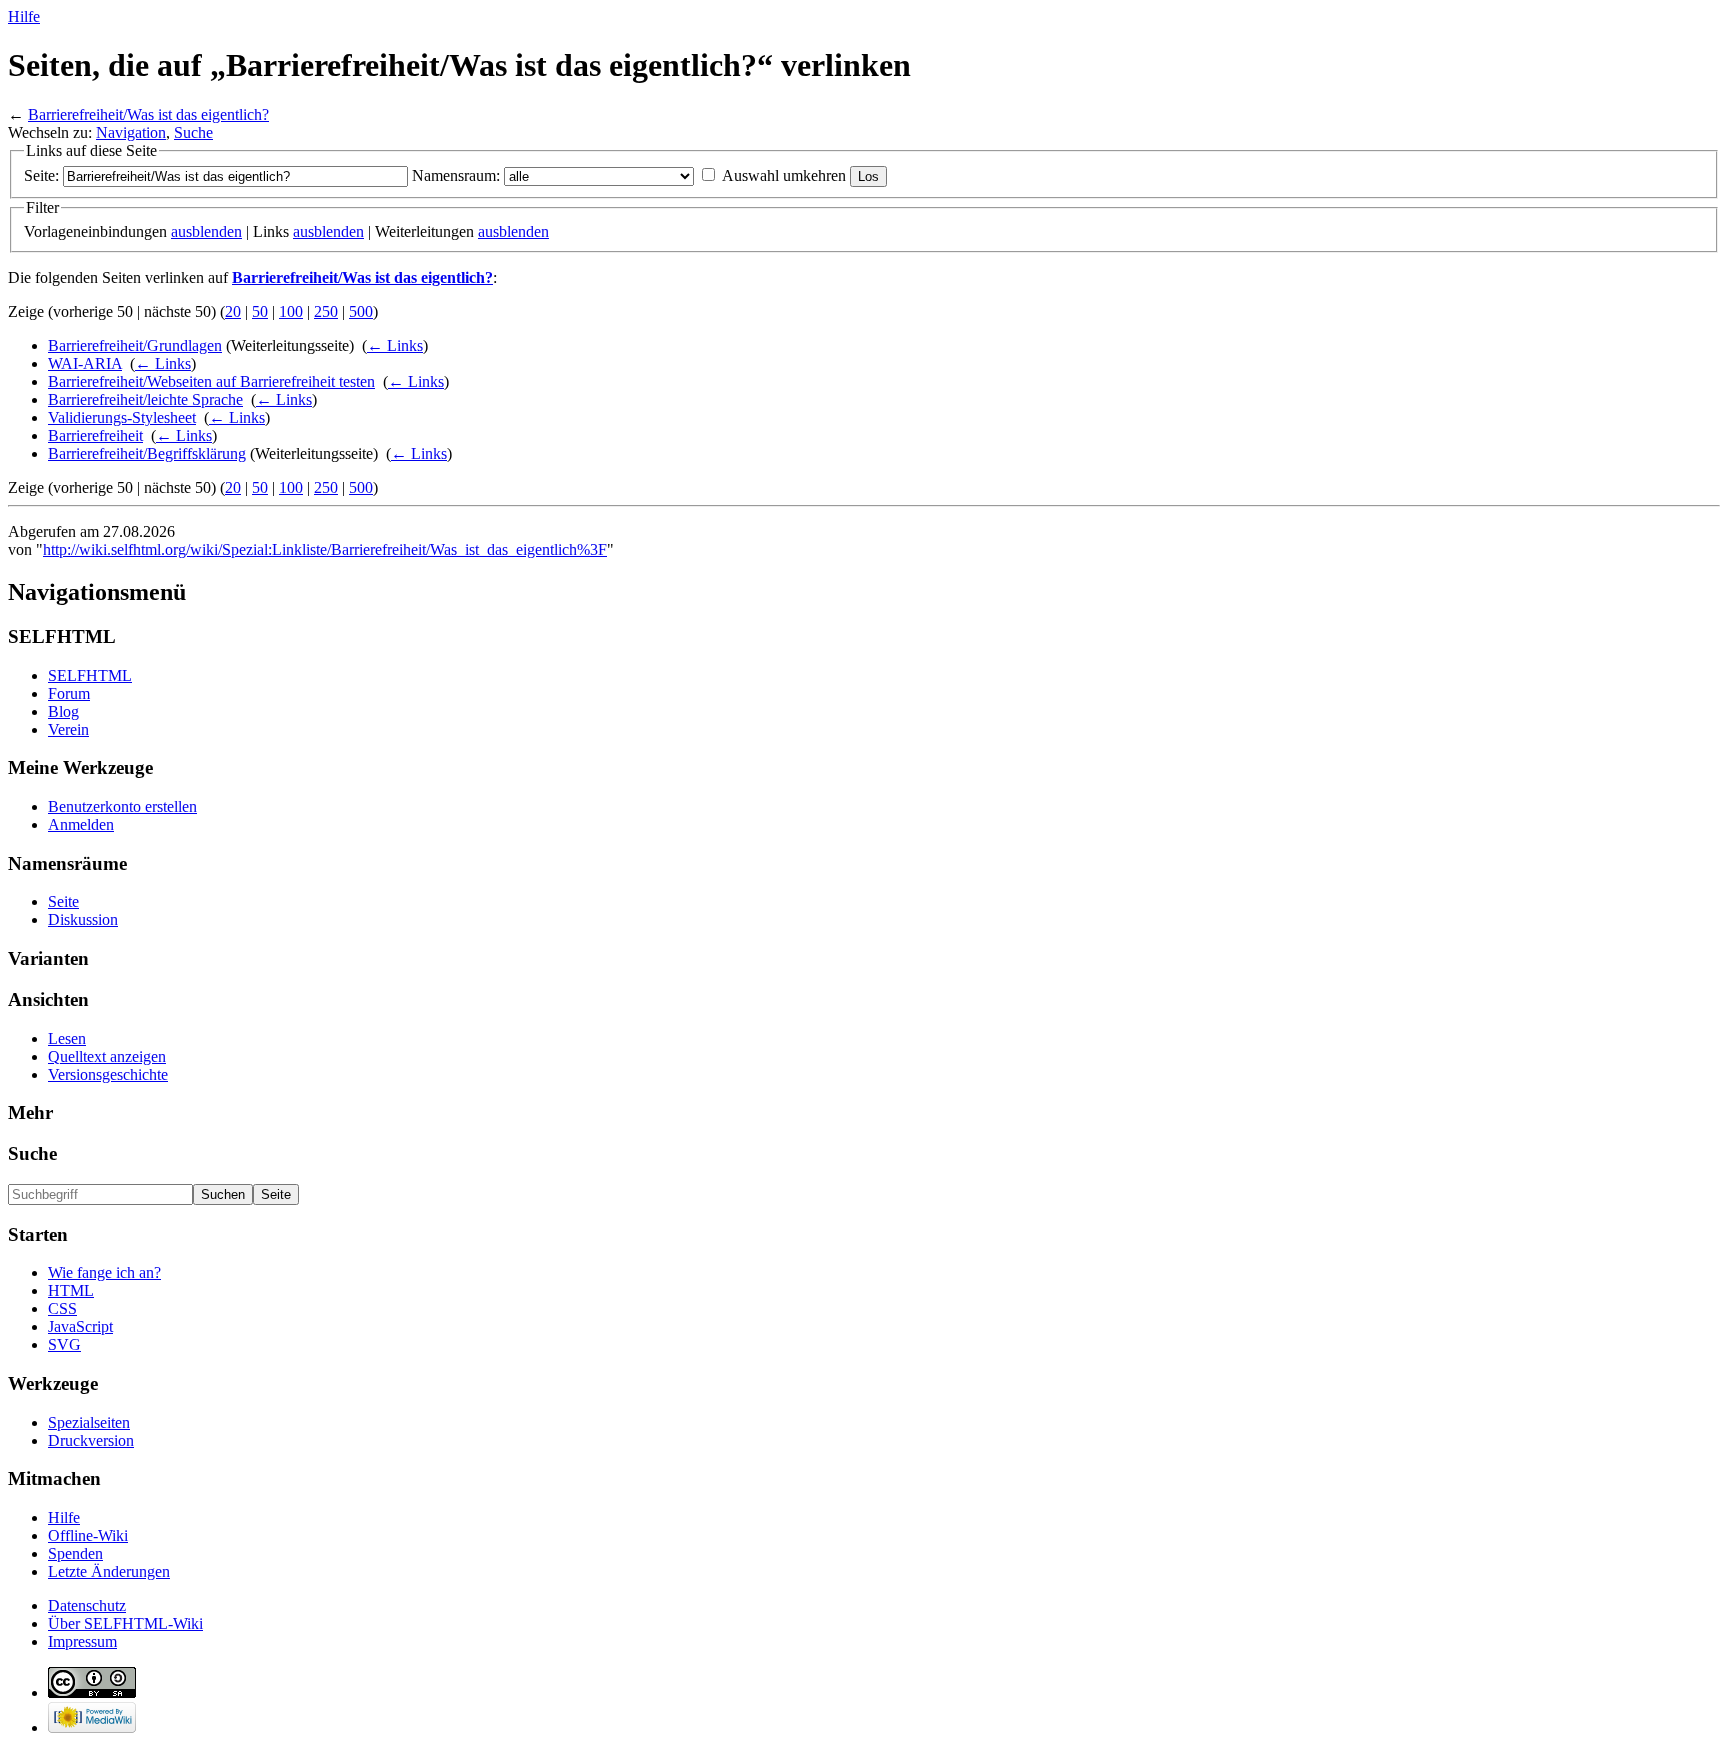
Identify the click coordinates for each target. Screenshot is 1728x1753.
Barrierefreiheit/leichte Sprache (145, 399)
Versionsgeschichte (108, 1074)
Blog (63, 711)
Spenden (75, 1553)
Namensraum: (456, 175)
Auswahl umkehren (784, 175)
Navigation (131, 132)
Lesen (67, 1038)
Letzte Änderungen (109, 1571)
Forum (69, 693)
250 (326, 311)
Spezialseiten (89, 1422)
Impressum (82, 1641)
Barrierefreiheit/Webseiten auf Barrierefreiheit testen (211, 381)
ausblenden (206, 231)
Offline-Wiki (88, 1535)
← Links (395, 345)
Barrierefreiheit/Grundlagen (135, 345)
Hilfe (24, 16)
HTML (71, 1290)
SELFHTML (90, 675)
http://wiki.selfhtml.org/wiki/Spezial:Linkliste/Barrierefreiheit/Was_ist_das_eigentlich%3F (325, 549)
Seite (63, 901)
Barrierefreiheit (95, 435)
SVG (64, 1344)
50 (260, 311)
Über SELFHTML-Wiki (125, 1623)
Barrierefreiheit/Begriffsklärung (147, 453)
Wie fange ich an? (104, 1272)
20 (233, 311)
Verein (68, 729)
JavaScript (80, 1326)
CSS (62, 1308)
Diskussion (83, 919)
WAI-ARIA (85, 363)
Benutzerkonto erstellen (122, 806)
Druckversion (91, 1440)
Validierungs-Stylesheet (122, 417)
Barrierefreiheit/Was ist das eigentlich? (148, 114)
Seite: (41, 175)
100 (291, 311)
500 (361, 311)
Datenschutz (87, 1605)
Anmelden (81, 824)
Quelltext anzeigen (107, 1056)
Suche (193, 132)
